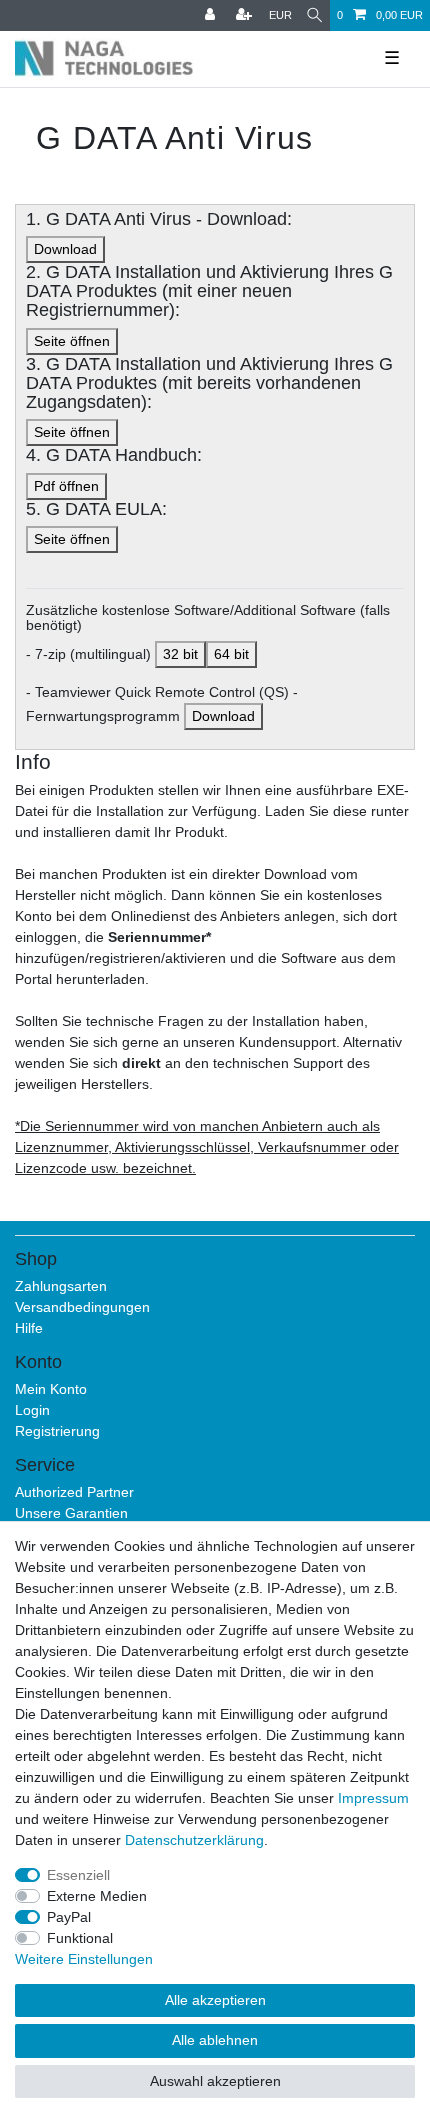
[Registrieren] (246, 15)
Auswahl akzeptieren (215, 2081)
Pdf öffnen (66, 486)
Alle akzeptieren (215, 2000)
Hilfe (29, 1328)
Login (32, 1410)
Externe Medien (97, 1896)
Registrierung (57, 1431)
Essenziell (78, 1875)
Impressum (373, 1798)
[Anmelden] (212, 15)
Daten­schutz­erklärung (194, 1840)
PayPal (69, 1917)
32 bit (180, 654)
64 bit (231, 654)
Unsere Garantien (71, 1513)
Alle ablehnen (215, 2040)
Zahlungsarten (61, 1286)
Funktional (80, 1938)
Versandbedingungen (82, 1307)
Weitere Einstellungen (84, 1959)
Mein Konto (51, 1389)
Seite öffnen (72, 341)
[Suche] (314, 15)
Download (65, 249)
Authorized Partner (74, 1492)
